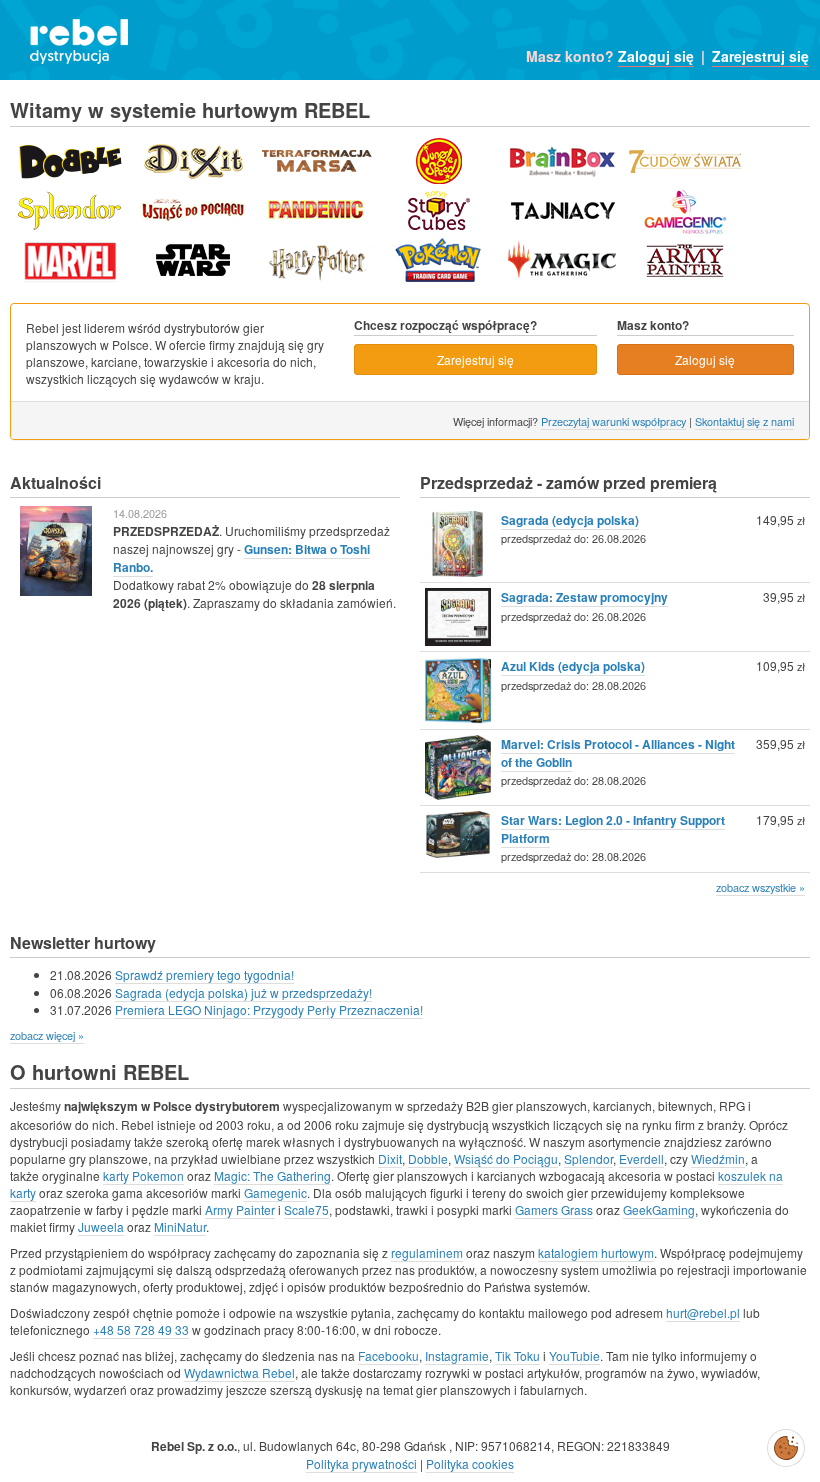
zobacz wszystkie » (760, 887)
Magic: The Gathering (272, 1175)
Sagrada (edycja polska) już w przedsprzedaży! (243, 992)
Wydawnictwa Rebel (239, 1372)
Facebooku (388, 1355)
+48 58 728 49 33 (141, 1329)
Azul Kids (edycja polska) (573, 666)
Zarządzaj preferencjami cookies (786, 1444)
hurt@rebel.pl (703, 1312)
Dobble (428, 1158)
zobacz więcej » (47, 1035)
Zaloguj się (656, 56)
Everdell (641, 1158)
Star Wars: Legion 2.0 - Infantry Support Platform (613, 829)
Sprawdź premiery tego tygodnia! (204, 974)
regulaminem (427, 1252)
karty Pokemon (143, 1175)
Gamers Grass (554, 1209)
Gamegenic (275, 1192)
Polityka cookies (470, 1463)
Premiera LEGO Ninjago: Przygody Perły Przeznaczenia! (269, 1009)
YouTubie (574, 1355)
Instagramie (457, 1355)
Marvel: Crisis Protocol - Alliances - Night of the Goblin (618, 753)
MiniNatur (180, 1226)
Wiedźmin (718, 1158)
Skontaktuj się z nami (744, 421)
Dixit (390, 1158)
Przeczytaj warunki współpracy (613, 421)
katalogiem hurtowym (596, 1252)
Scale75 (306, 1209)
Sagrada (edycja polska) (570, 520)
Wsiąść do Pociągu (506, 1158)
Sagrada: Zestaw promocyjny (584, 597)
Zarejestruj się (760, 56)
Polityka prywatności (361, 1463)
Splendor (588, 1158)
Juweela (101, 1226)
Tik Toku (517, 1355)
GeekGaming (659, 1209)
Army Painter (240, 1209)
